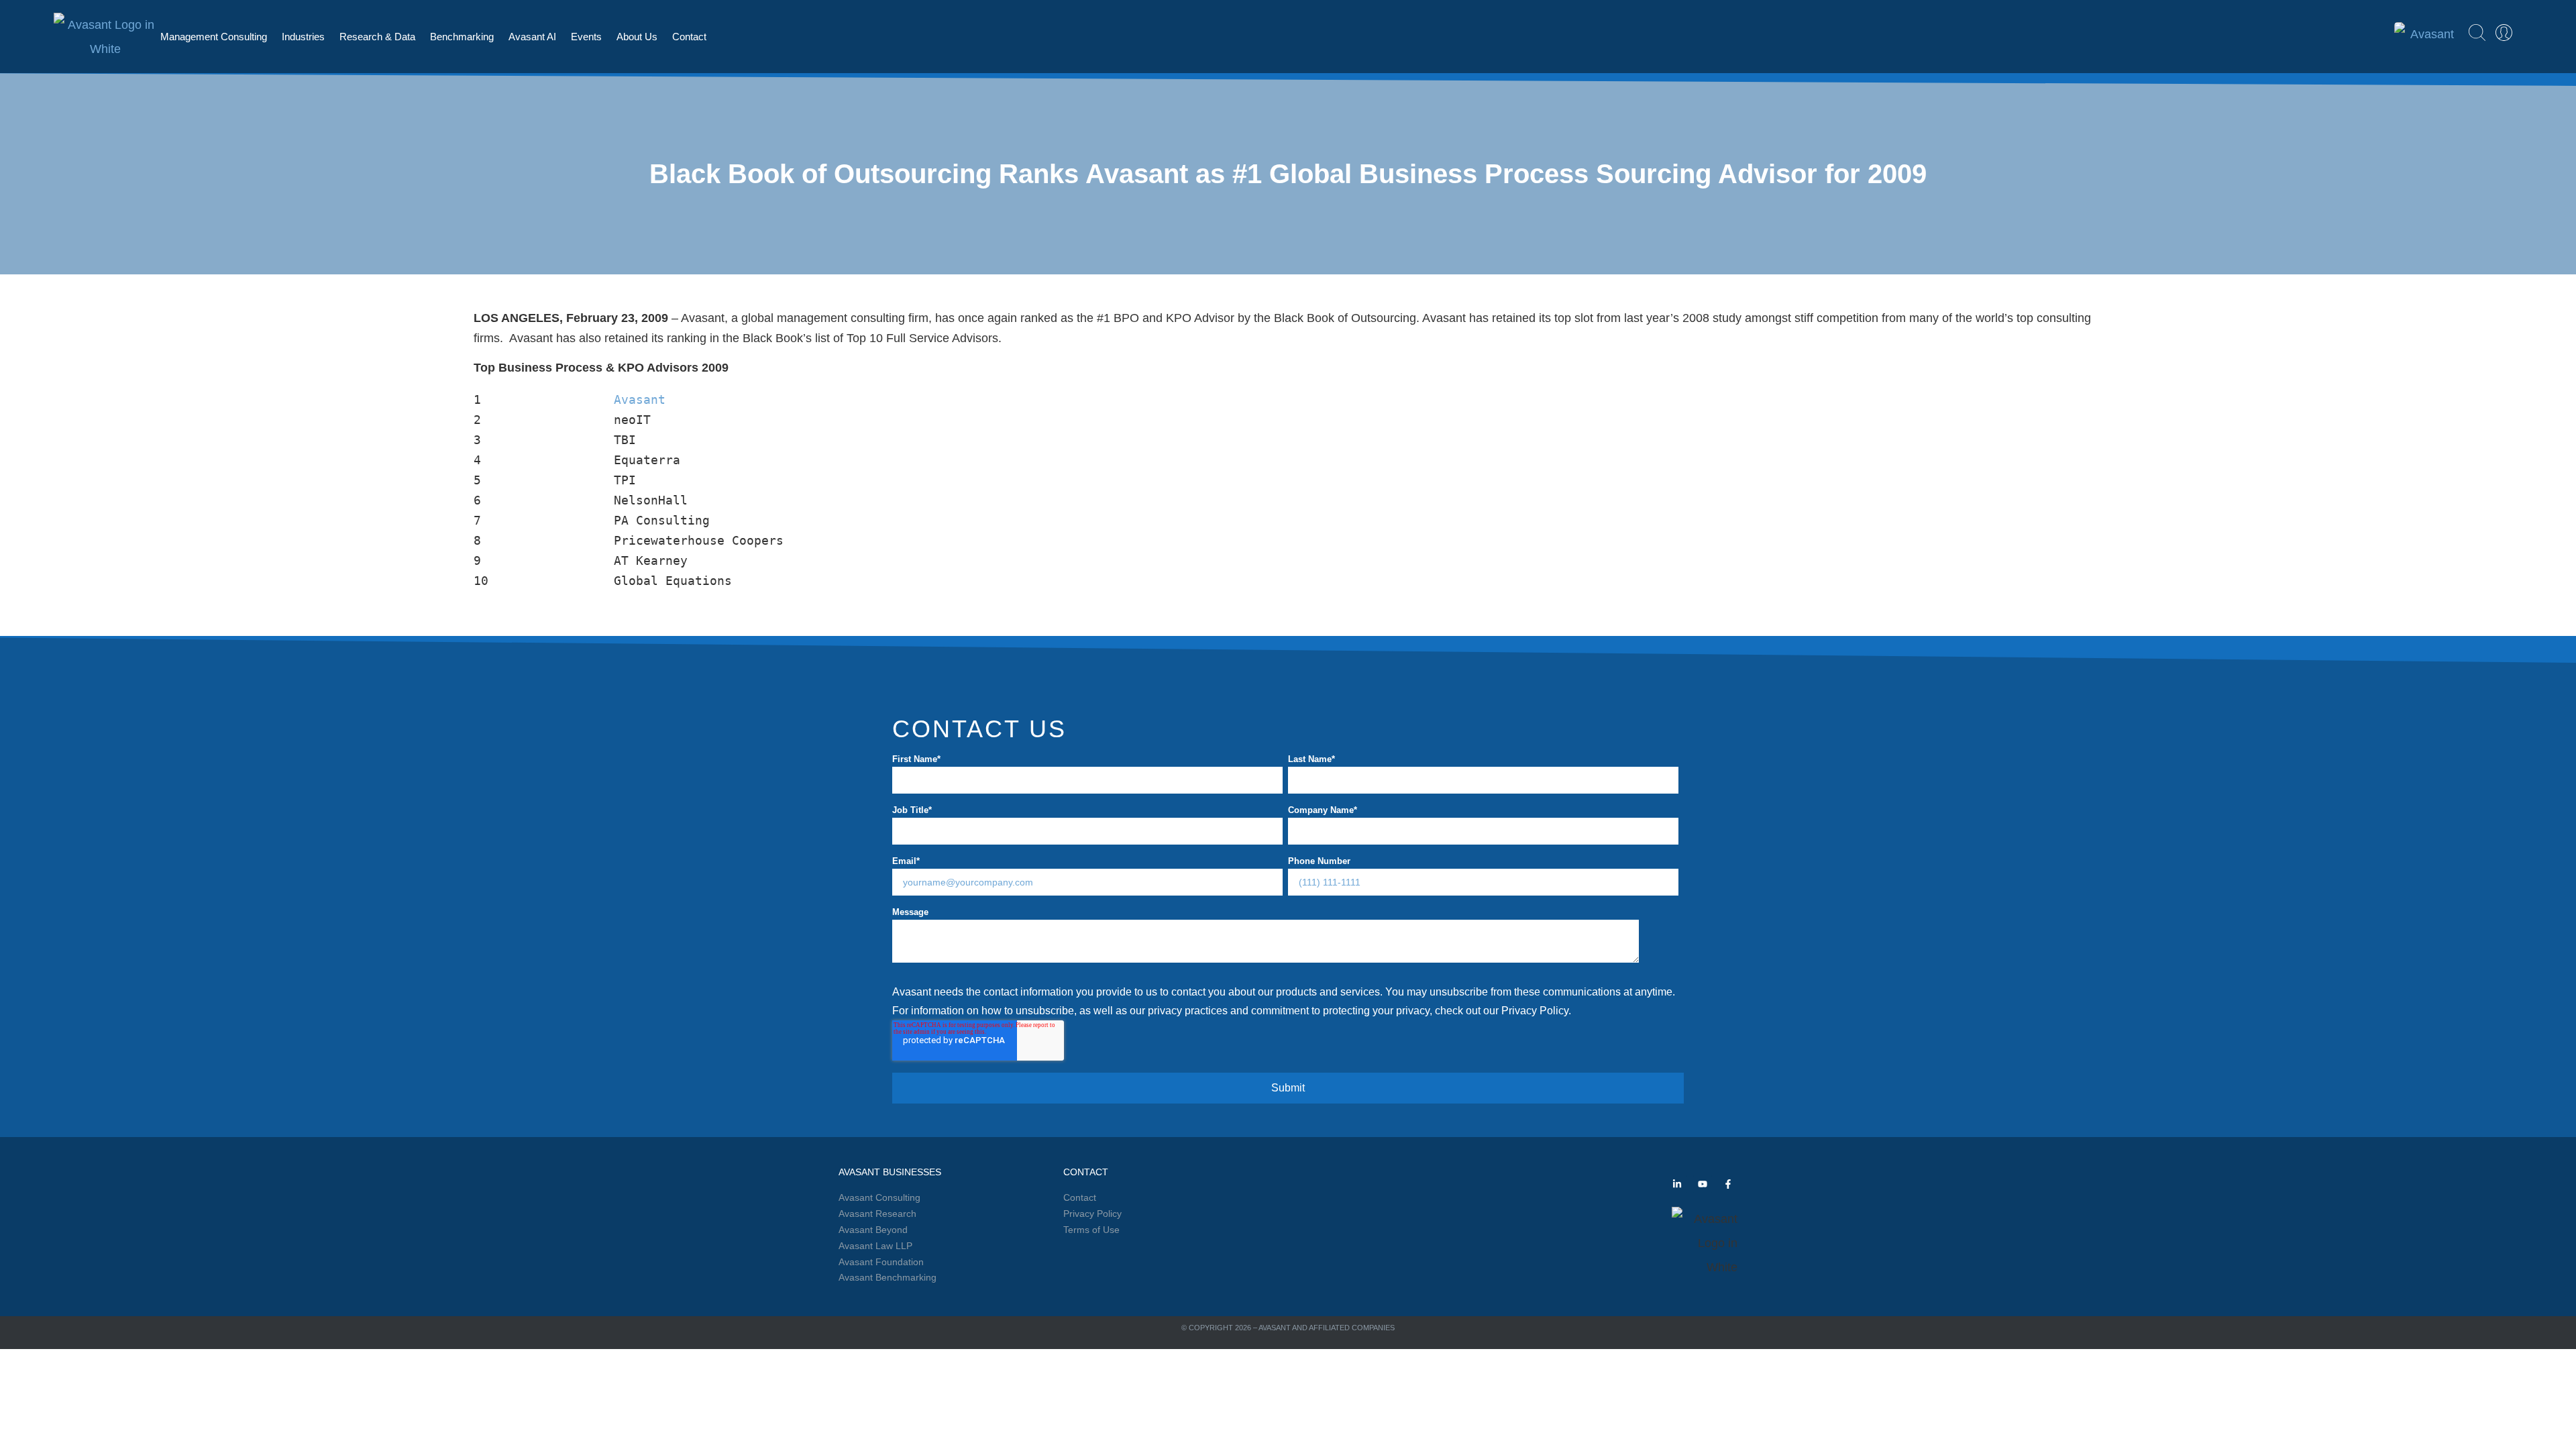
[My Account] (2504, 33)
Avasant (640, 399)
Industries (303, 37)
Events (586, 37)
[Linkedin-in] (1677, 1184)
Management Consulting (214, 37)
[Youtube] (1703, 1184)
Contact (689, 37)
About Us (637, 37)
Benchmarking (462, 37)
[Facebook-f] (1728, 1184)
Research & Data (377, 37)
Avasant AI (532, 37)
